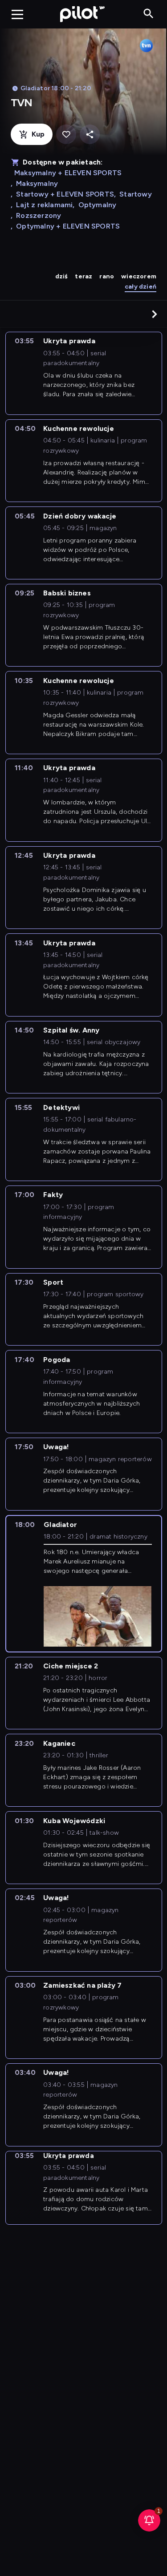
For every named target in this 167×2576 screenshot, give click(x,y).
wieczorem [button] (139, 276)
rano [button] (107, 276)
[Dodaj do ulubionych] (66, 135)
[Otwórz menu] (17, 14)
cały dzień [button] (141, 287)
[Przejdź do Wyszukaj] (149, 14)
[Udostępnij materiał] (90, 135)
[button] (155, 314)
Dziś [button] (62, 276)
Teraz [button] (83, 276)
